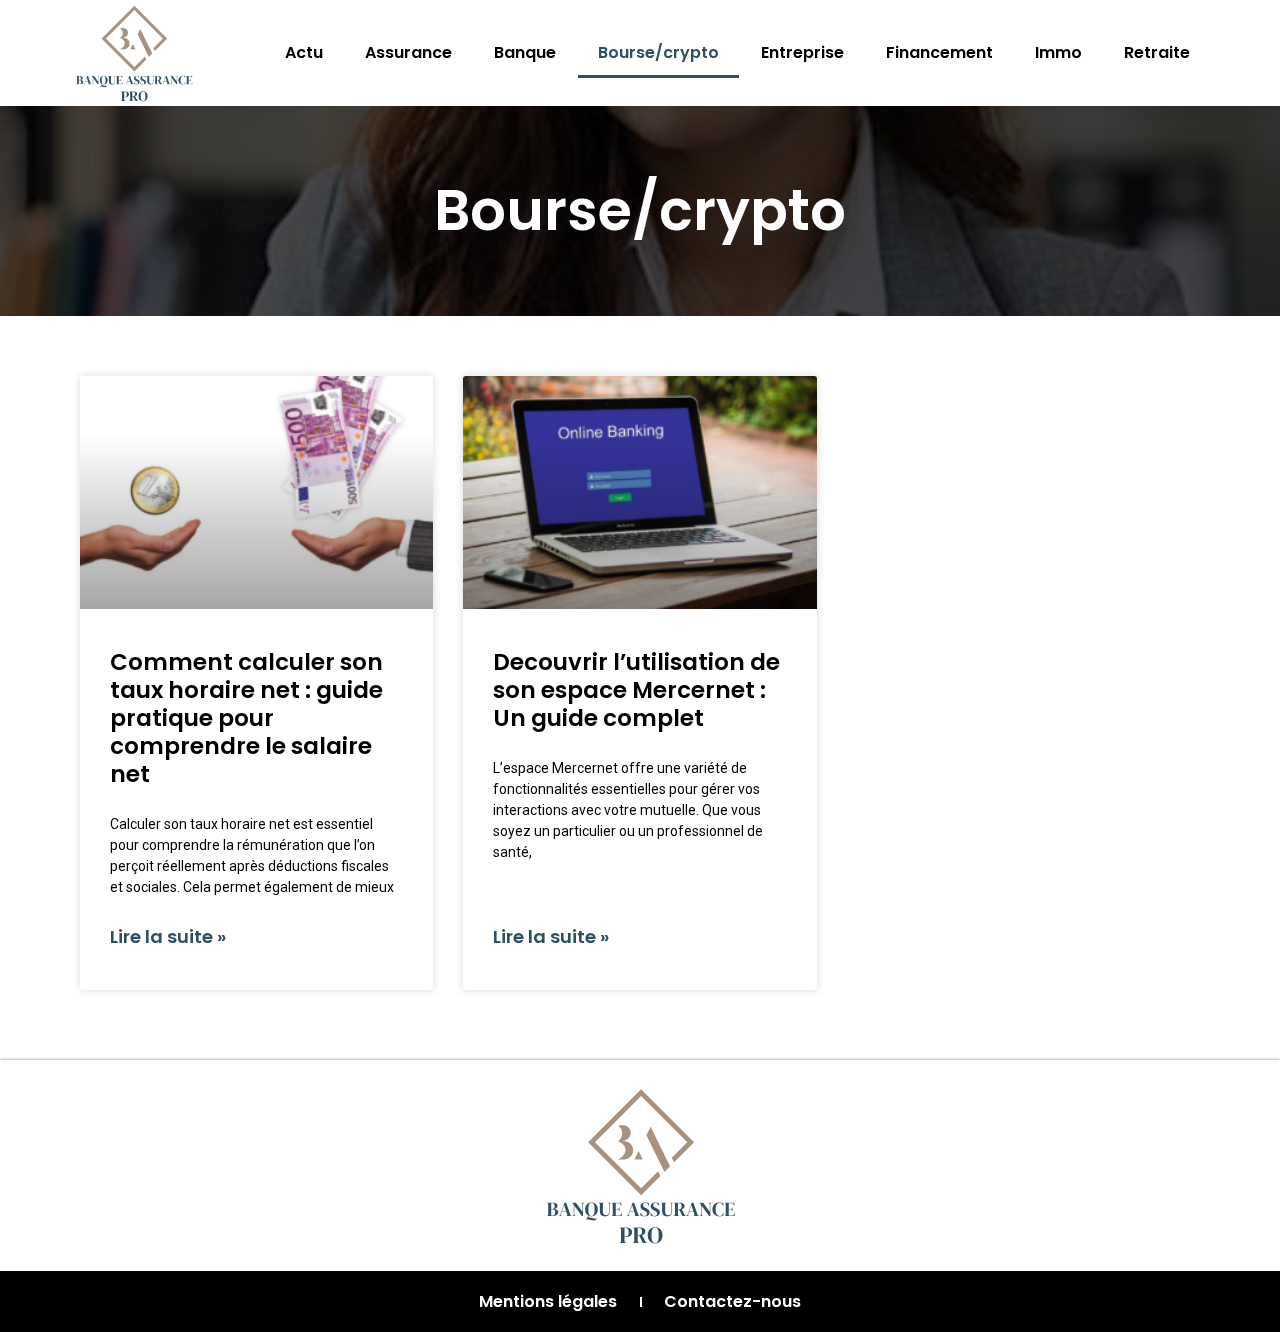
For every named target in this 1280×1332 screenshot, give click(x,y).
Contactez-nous (732, 1301)
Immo (1058, 52)
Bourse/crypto (658, 52)
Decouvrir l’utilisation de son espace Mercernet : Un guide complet (636, 690)
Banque (525, 52)
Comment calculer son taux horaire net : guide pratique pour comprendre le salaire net (246, 718)
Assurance (408, 52)
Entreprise (802, 52)
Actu (304, 52)
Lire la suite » (168, 936)
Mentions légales (548, 1301)
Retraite (1157, 52)
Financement (939, 52)
